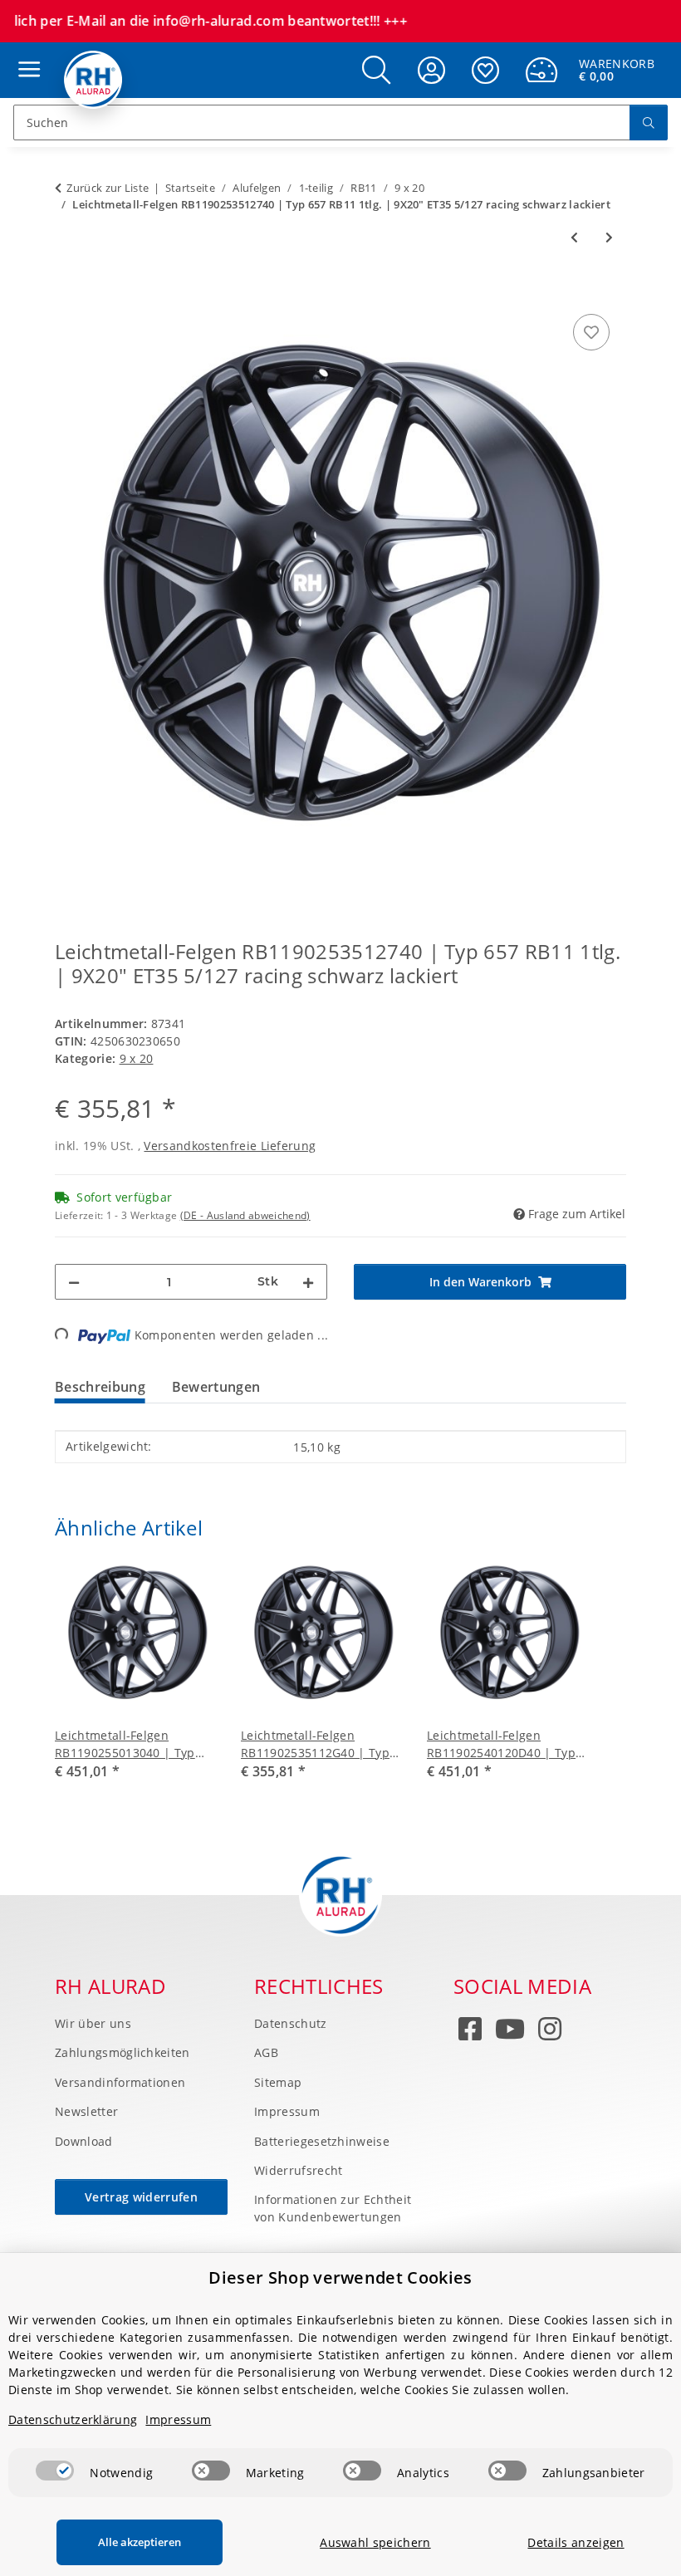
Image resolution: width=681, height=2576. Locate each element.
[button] (376, 70)
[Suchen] (649, 122)
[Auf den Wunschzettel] (591, 332)
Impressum (287, 2111)
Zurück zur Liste (108, 188)
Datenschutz (291, 2023)
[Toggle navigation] (25, 54)
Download (84, 2141)
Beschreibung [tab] (100, 1387)
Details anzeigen (576, 2542)
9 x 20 (137, 1058)
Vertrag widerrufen (141, 2197)
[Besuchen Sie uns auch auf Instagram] (550, 2032)
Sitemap (278, 2082)
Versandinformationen (120, 2082)
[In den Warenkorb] (68, 291)
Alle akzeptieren (140, 2542)
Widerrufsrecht (298, 2170)
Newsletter (86, 2111)
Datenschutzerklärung (73, 2419)
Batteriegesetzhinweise (322, 2141)
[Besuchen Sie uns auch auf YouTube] (510, 2032)
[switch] (55, 2471)
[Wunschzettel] (485, 70)
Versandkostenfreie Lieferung (230, 1146)
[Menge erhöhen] (308, 1282)
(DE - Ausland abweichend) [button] (245, 1215)
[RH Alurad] (93, 80)
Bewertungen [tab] (216, 1387)
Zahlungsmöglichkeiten (122, 2052)
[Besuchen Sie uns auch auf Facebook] (470, 2032)
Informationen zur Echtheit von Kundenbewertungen (333, 2208)
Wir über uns (93, 2023)
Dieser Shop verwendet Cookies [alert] (340, 2277)
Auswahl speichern (375, 2542)
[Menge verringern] (74, 1282)
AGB (266, 2052)
